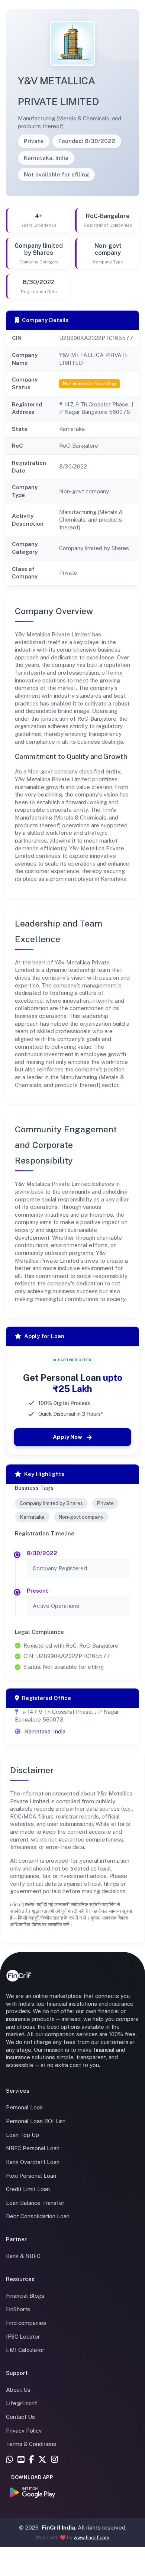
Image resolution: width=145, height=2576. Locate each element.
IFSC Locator (23, 2337)
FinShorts (18, 2309)
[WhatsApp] (9, 2460)
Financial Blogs (25, 2296)
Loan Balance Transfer (35, 2203)
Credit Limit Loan (28, 2189)
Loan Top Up (22, 2135)
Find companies (26, 2323)
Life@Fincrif (22, 2403)
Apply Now (67, 1437)
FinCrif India (58, 2528)
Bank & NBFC (23, 2256)
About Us (18, 2390)
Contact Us (20, 2417)
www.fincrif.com (91, 2538)
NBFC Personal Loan (33, 2148)
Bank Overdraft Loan (33, 2162)
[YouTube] (21, 2460)
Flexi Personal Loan (31, 2176)
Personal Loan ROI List (36, 2121)
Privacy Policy (24, 2431)
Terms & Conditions (31, 2444)
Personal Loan (24, 2107)
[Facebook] (31, 2460)
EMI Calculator (25, 2350)
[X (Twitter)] (42, 2460)
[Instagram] (54, 2460)
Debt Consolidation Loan (38, 2216)
